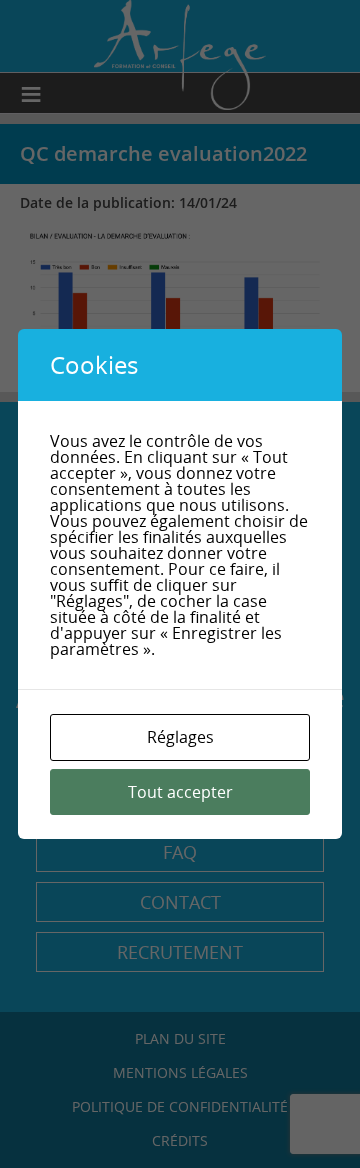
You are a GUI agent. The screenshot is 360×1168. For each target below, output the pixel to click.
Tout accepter (180, 792)
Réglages (180, 737)
